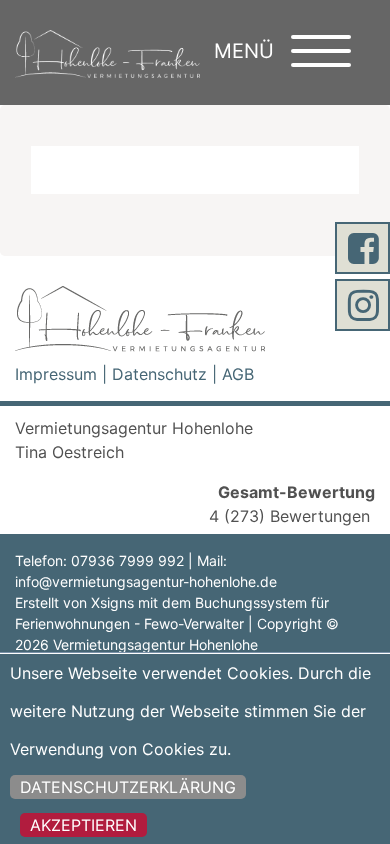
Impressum (56, 374)
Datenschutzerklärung (128, 787)
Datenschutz (159, 374)
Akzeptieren (83, 825)
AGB (238, 374)
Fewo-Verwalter (194, 623)
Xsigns (112, 602)
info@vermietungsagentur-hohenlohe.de (146, 581)
